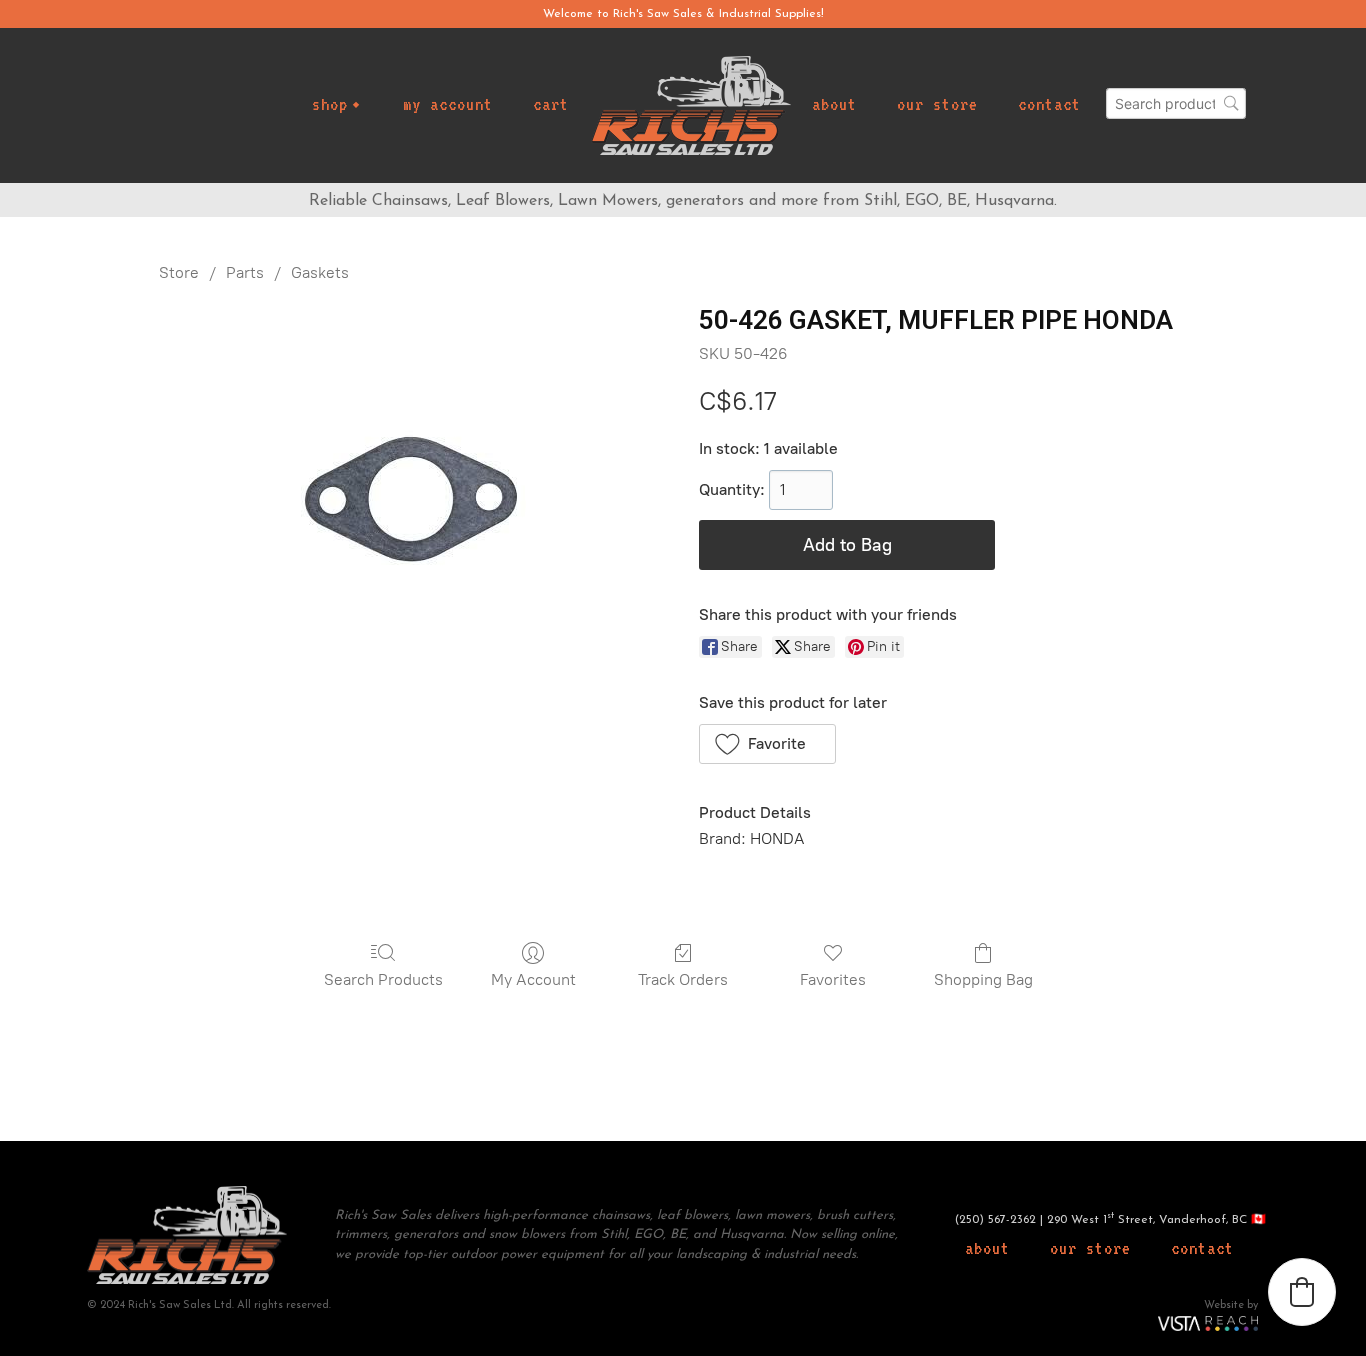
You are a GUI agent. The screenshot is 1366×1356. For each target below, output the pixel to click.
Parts (245, 272)
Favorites (833, 979)
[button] (767, 744)
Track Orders (683, 979)
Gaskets (320, 272)
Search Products (383, 979)
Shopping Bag (983, 979)
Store (179, 272)
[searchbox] (1176, 103)
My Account (533, 979)
